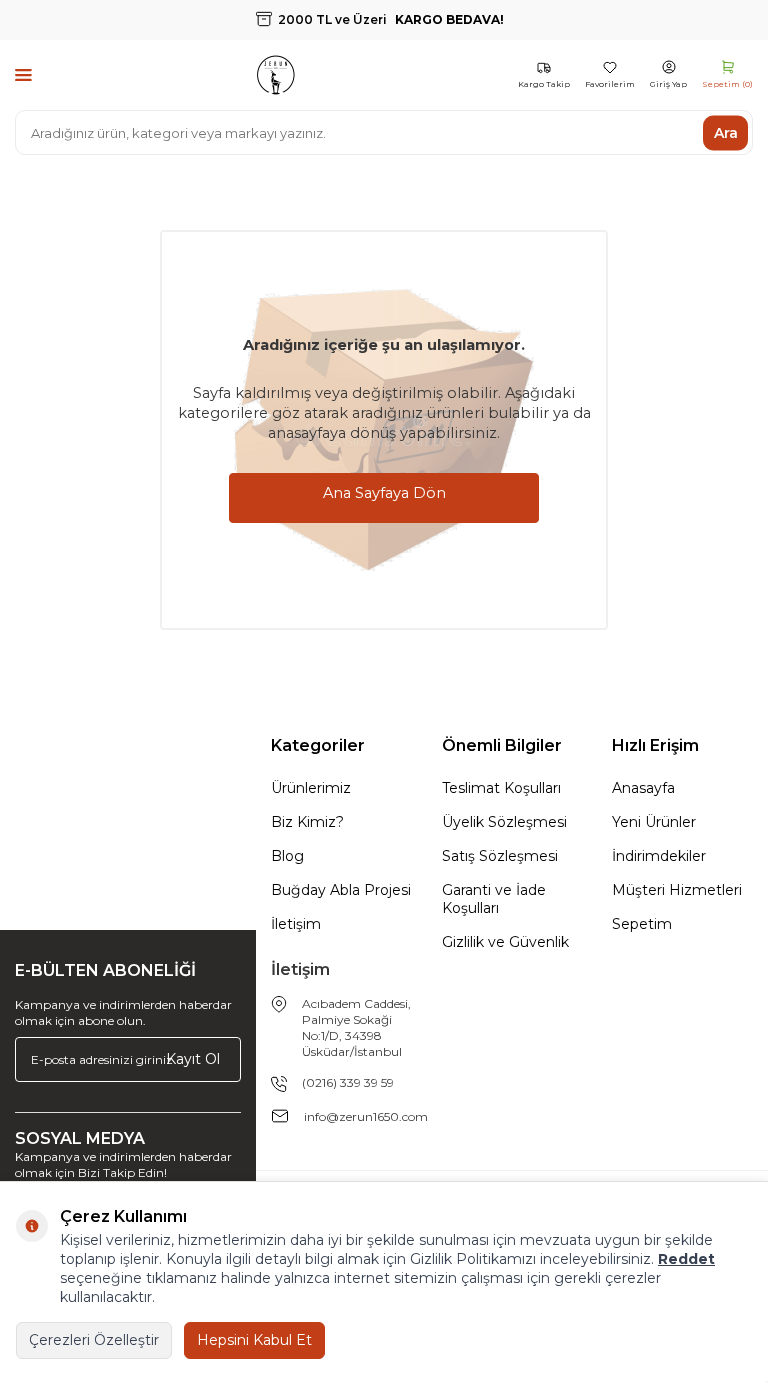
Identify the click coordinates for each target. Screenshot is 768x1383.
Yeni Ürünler (654, 822)
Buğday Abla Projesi (341, 890)
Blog (287, 856)
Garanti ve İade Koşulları (494, 899)
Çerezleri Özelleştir (94, 1340)
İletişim (296, 924)
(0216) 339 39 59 (348, 1082)
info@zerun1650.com (366, 1116)
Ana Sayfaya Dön (384, 493)
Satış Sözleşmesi (500, 856)
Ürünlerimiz (311, 788)
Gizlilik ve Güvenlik (505, 942)
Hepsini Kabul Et (254, 1340)
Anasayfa (643, 788)
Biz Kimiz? (307, 822)
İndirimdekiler (659, 856)
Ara (726, 132)
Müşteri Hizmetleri (677, 890)
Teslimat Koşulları (501, 788)
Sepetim (642, 924)
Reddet (686, 1259)
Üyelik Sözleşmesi (504, 822)
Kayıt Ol (193, 1059)
